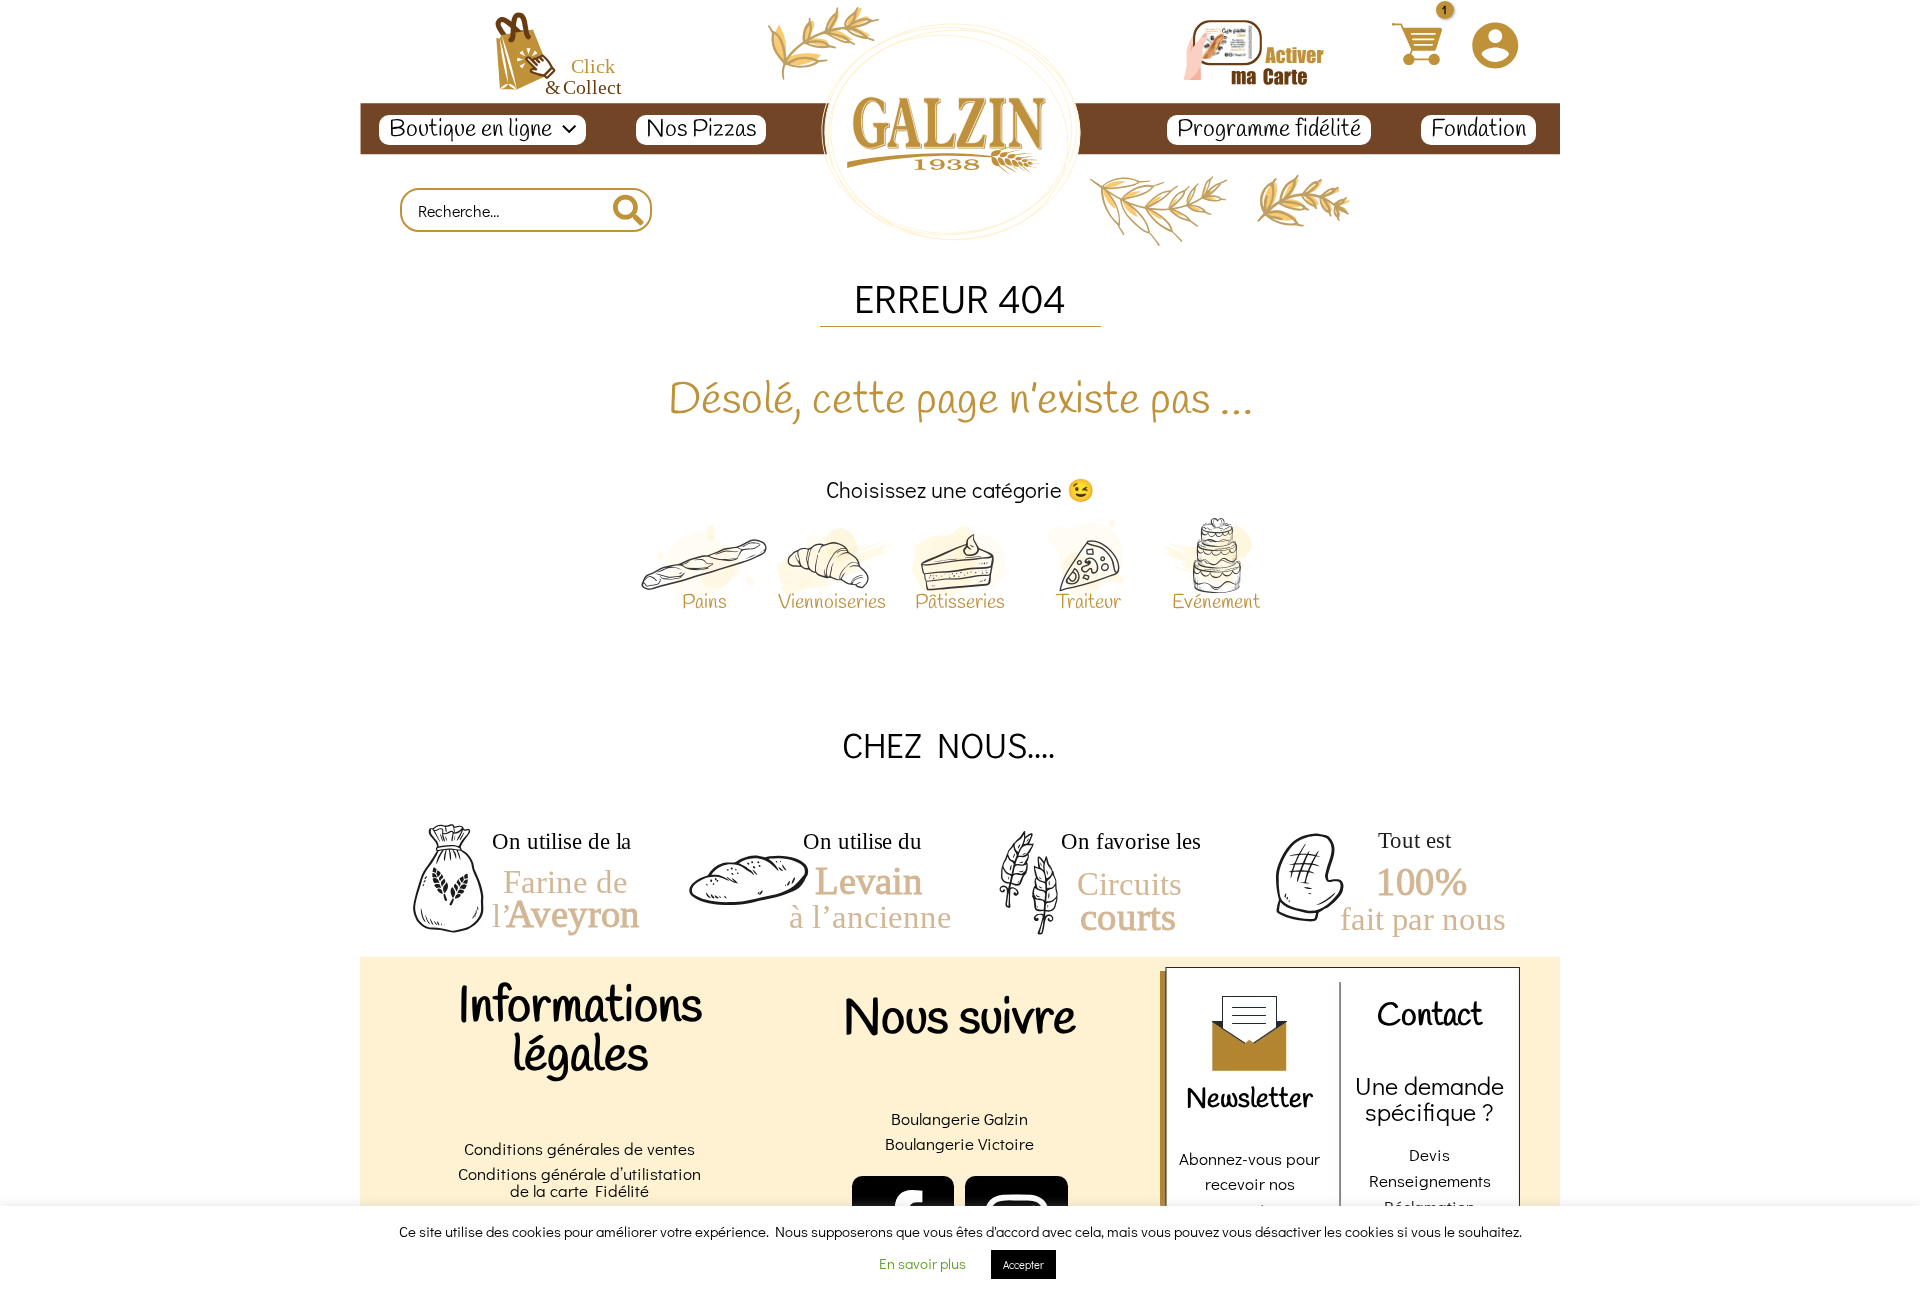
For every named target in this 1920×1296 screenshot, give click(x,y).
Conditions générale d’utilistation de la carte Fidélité (579, 1182)
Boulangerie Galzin (959, 1118)
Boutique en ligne (470, 130)
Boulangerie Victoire (959, 1143)
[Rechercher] (629, 210)
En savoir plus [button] (922, 1263)
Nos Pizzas (701, 130)
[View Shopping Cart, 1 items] (1416, 44)
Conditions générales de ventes (579, 1148)
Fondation (1478, 130)
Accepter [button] (1023, 1264)
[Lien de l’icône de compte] (1495, 45)
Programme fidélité (1269, 130)
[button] (564, 130)
